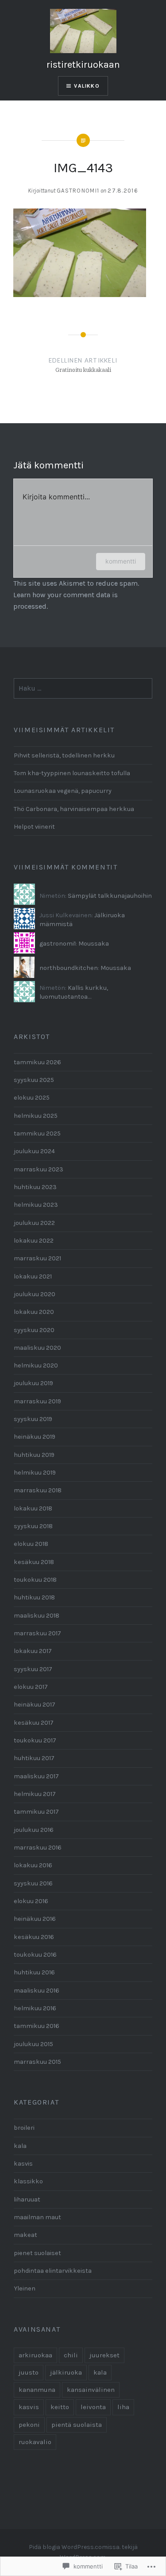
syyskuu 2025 (34, 1080)
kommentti (121, 561)
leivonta (93, 2407)
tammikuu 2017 (36, 1812)
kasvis (23, 2164)
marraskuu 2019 (37, 1401)
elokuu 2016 (31, 1901)
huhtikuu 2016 (34, 1972)
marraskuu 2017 (37, 1633)
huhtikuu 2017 (34, 1758)
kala (20, 2146)
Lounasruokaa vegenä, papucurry (63, 791)
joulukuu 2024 (34, 1151)
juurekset (104, 2355)
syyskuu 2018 (33, 1526)
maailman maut (37, 2217)
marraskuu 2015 (37, 2062)
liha (123, 2407)
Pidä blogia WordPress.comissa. (75, 2547)
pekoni (29, 2425)
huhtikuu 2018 (34, 1597)
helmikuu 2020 (36, 1365)
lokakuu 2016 (33, 1865)
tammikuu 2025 (37, 1134)
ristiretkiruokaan (83, 65)
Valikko (87, 86)
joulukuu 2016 (34, 1830)
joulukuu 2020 (35, 1294)
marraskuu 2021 (37, 1258)
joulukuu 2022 (34, 1223)
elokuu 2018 (31, 1544)
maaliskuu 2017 (36, 1776)
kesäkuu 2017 (34, 1723)
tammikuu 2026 (37, 1062)
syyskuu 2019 (33, 1419)
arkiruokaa (35, 2355)
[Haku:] (83, 689)
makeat (25, 2235)
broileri (24, 2128)
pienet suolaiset (37, 2253)
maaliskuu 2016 (37, 1991)
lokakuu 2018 (33, 1508)
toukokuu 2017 (35, 1740)
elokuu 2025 (32, 1098)
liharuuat (27, 2199)
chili (71, 2355)
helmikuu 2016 (35, 2008)
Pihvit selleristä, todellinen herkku (64, 755)
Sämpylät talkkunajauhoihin (110, 896)
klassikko (28, 2181)
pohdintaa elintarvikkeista (53, 2271)
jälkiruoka (66, 2372)
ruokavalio (35, 2442)
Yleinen (25, 2288)
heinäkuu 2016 (35, 1919)
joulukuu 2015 (33, 2044)
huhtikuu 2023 (35, 1187)
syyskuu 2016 (33, 1883)
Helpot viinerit (34, 827)
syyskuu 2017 (33, 1669)
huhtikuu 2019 (34, 1455)
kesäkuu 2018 (34, 1562)
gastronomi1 (78, 191)
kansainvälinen (91, 2390)
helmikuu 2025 (36, 1116)
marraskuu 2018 (38, 1490)
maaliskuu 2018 (37, 1616)
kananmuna (37, 2390)
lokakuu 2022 (34, 1241)
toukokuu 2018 (35, 1580)
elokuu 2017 (31, 1687)
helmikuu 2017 (35, 1794)
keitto (60, 2407)
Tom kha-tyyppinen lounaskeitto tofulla (72, 773)
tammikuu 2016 (37, 2026)
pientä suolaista (77, 2425)
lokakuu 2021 (33, 1276)
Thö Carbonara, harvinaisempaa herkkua (74, 809)
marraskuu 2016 (38, 1848)
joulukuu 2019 (33, 1383)
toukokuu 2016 (35, 1955)
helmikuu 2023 (36, 1205)
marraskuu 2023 (39, 1169)
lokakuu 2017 (33, 1651)
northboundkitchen (69, 968)
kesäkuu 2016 (34, 1937)
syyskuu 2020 (34, 1330)
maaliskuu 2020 (37, 1348)
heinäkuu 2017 (35, 1705)
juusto (29, 2372)
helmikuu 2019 (35, 1473)
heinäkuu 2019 (35, 1437)
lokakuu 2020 (34, 1312)
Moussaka (94, 944)
